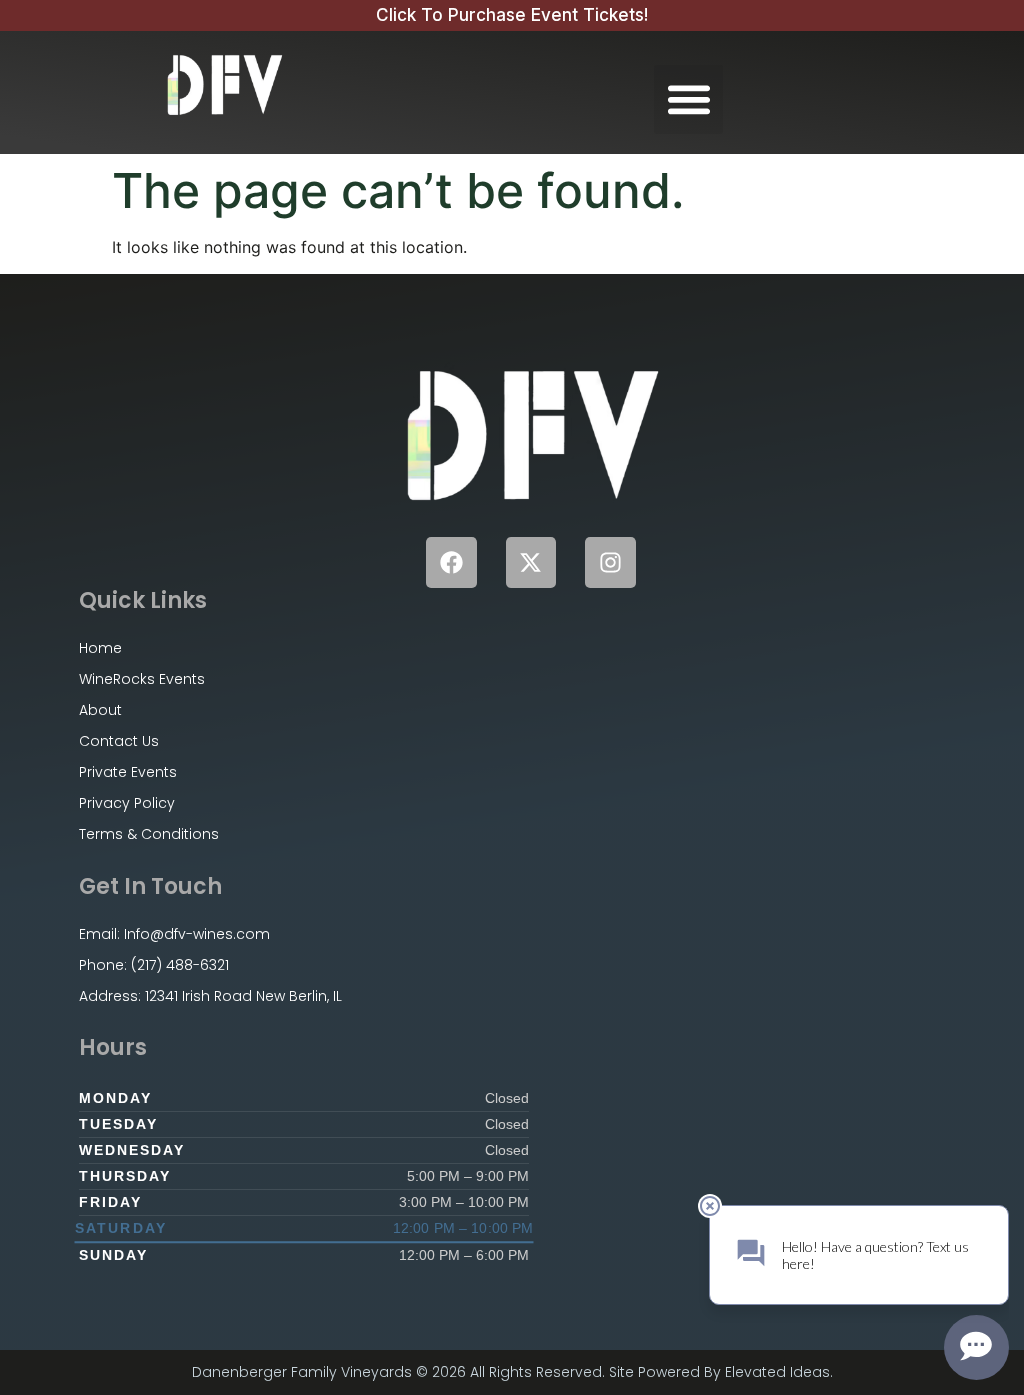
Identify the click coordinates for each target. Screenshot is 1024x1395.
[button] (688, 99)
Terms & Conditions (149, 834)
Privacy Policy (127, 803)
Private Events (128, 772)
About (100, 710)
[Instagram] (610, 562)
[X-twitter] (531, 562)
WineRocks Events (142, 679)
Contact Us (119, 741)
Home (100, 648)
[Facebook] (451, 562)
